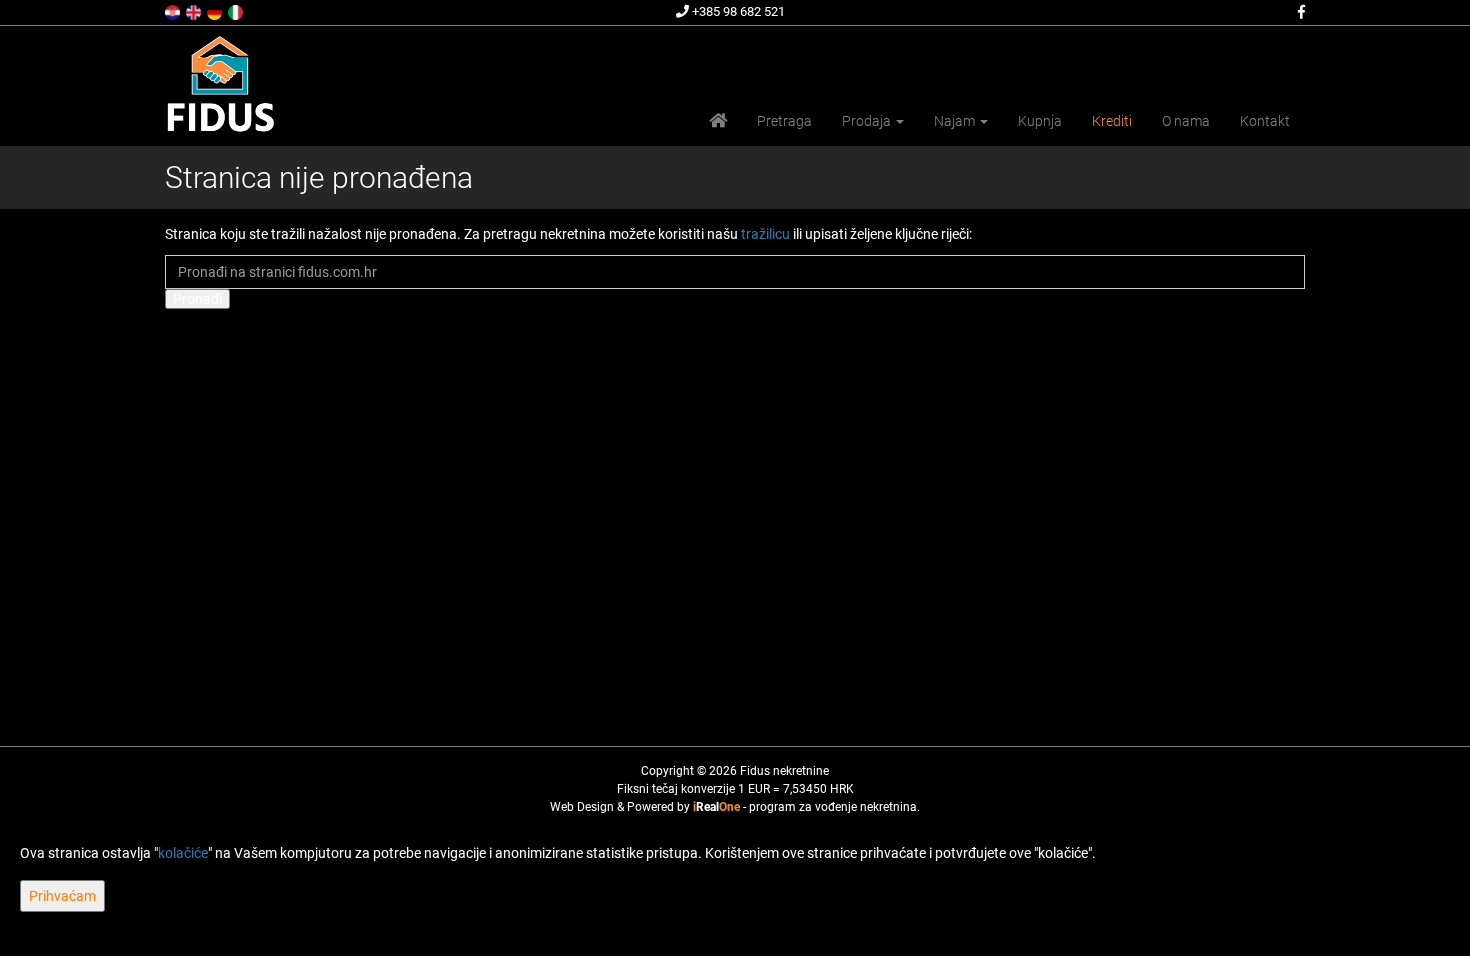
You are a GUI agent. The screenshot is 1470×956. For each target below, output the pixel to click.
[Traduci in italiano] (237, 11)
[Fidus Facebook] (1300, 12)
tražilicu (765, 234)
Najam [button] (956, 121)
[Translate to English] (195, 11)
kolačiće (183, 853)
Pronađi (197, 299)
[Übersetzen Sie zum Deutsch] (216, 11)
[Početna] (718, 121)
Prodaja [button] (868, 121)
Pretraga (784, 121)
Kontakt (1265, 121)
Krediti (1112, 121)
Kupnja (1040, 121)
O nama (1186, 121)
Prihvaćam (62, 896)
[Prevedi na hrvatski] (174, 11)
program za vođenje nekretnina (833, 807)
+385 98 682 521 (737, 11)
